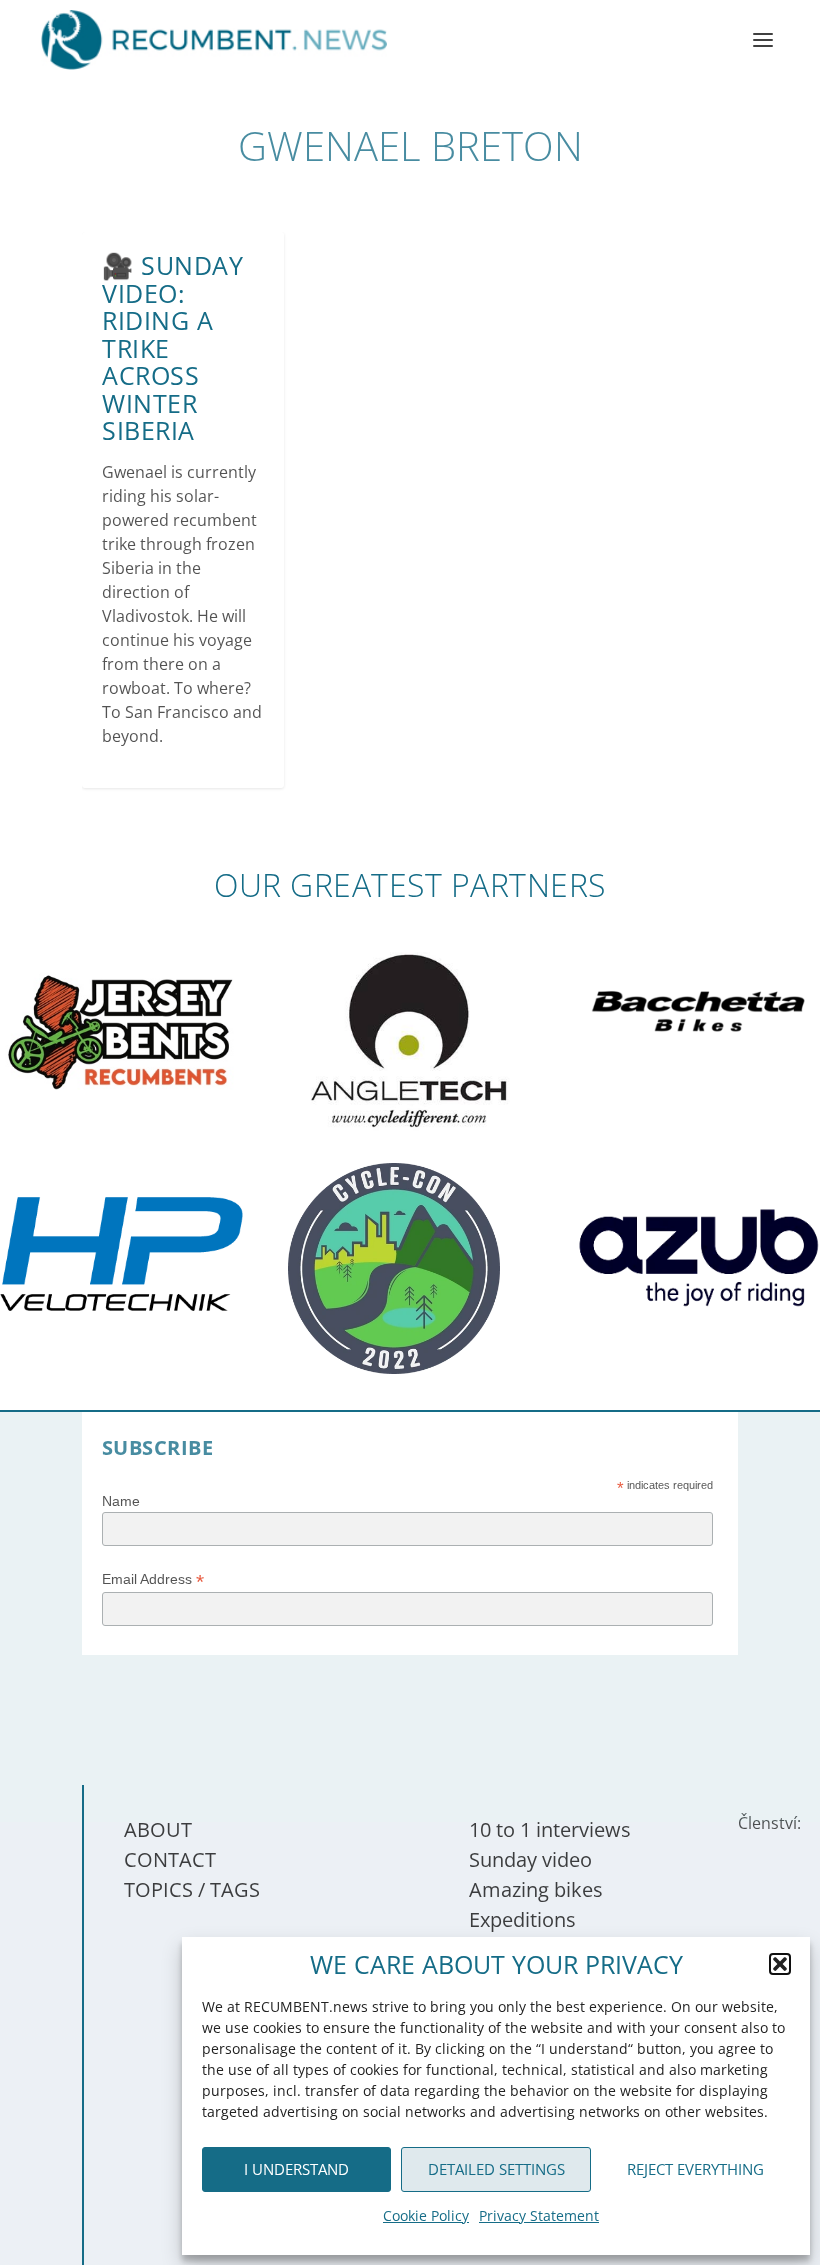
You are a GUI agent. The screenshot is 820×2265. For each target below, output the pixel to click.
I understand (296, 2169)
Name (121, 1501)
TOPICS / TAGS (192, 1889)
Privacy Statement (539, 2215)
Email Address (153, 1579)
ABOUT (158, 1829)
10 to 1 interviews (550, 1829)
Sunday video (530, 1859)
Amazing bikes (536, 1889)
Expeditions (522, 1919)
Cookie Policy (426, 2215)
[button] (780, 1964)
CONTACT (170, 1859)
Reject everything (695, 2169)
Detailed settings (496, 2169)
